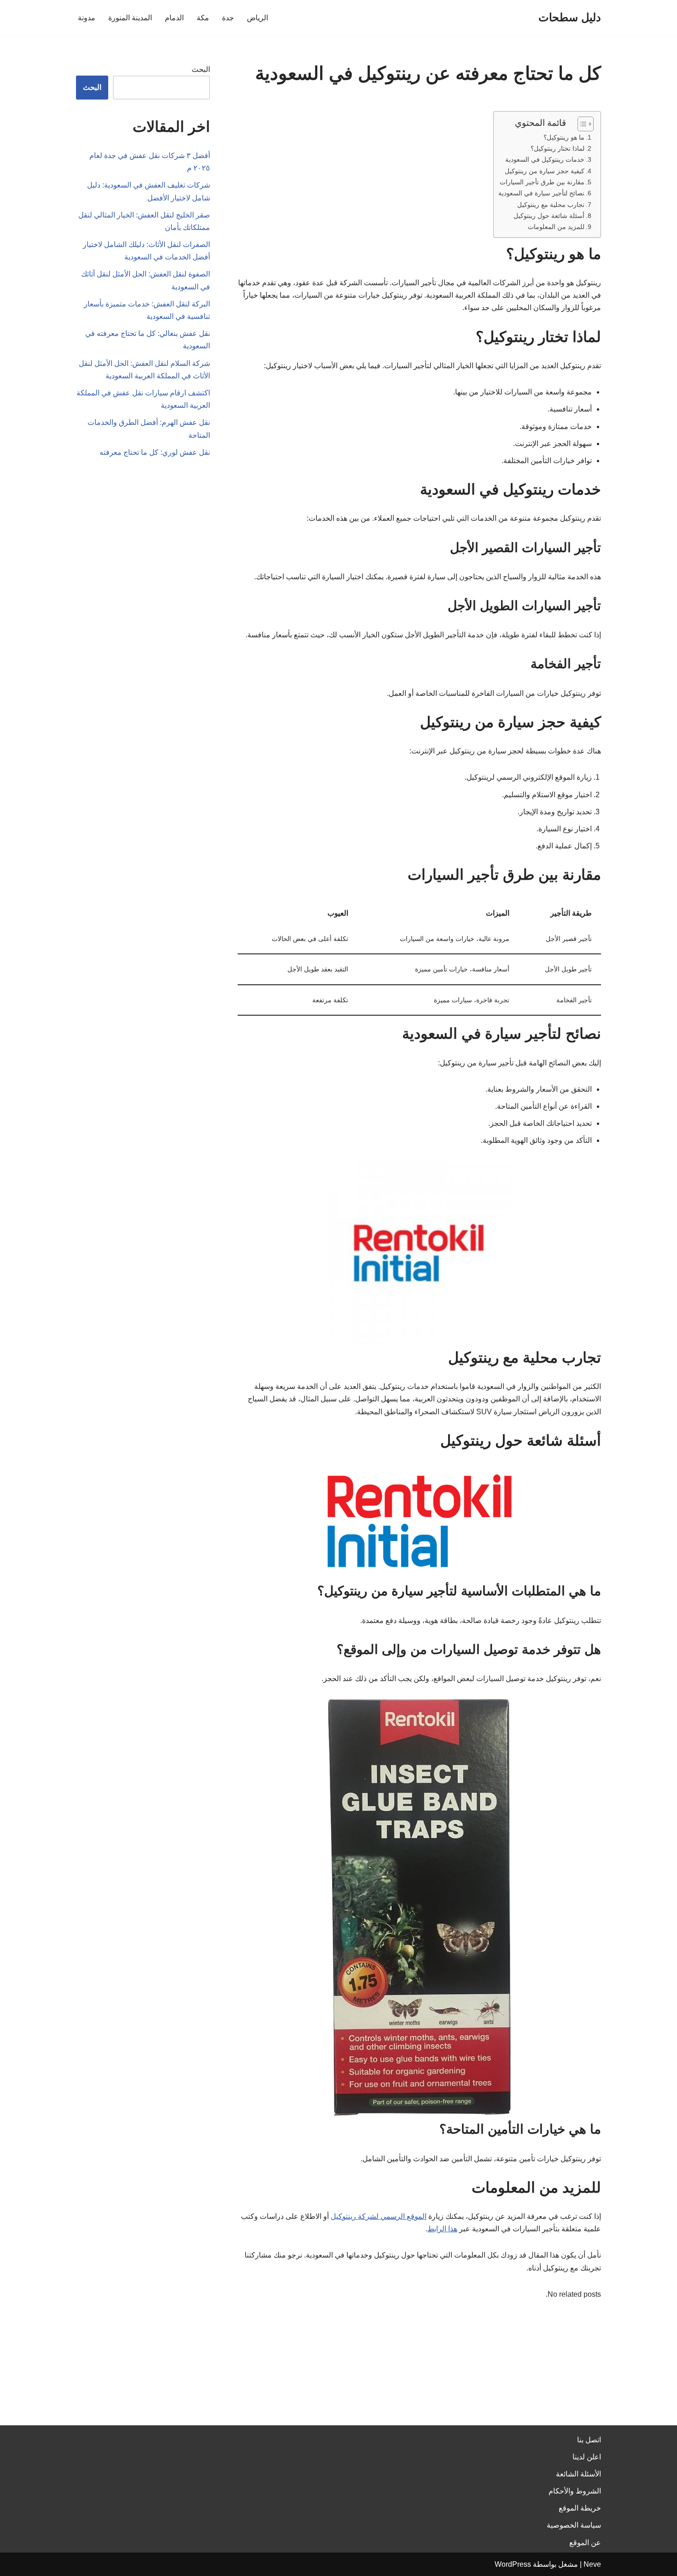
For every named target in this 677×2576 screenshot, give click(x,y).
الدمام (174, 18)
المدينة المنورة (130, 18)
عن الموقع (585, 2543)
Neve (592, 2564)
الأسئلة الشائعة (578, 2474)
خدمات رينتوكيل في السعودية (545, 159)
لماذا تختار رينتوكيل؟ (557, 148)
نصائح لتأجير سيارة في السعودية (541, 193)
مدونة (87, 18)
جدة (228, 18)
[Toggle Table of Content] (581, 124)
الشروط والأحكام (575, 2491)
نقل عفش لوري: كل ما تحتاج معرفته (155, 452)
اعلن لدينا (587, 2457)
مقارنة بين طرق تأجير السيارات (542, 182)
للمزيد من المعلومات (556, 227)
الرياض (257, 18)
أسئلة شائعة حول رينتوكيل (549, 216)
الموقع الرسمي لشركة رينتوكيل (379, 2216)
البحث (201, 69)
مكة (203, 18)
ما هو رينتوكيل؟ (564, 137)
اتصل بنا (589, 2440)
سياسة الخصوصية (574, 2525)
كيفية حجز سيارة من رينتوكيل (545, 171)
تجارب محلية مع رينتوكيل (551, 205)
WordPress (513, 2564)
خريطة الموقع (580, 2508)
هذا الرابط (442, 2229)
